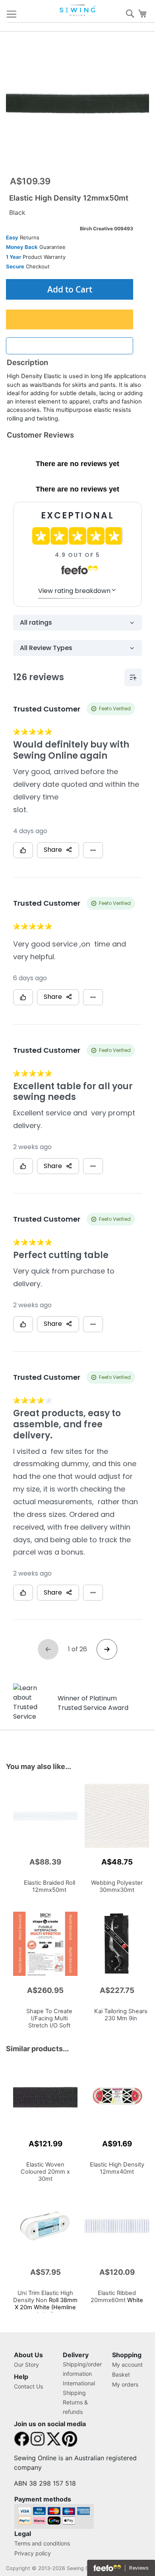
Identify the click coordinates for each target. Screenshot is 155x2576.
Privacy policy (33, 2553)
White (49, 2022)
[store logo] (78, 10)
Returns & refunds (75, 2407)
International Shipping (79, 2388)
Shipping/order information (82, 2369)
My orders (125, 2384)
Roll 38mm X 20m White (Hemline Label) (45, 2304)
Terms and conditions (42, 2543)
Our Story (26, 2365)
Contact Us (28, 2386)
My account (127, 2365)
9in (121, 2015)
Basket (121, 2374)
